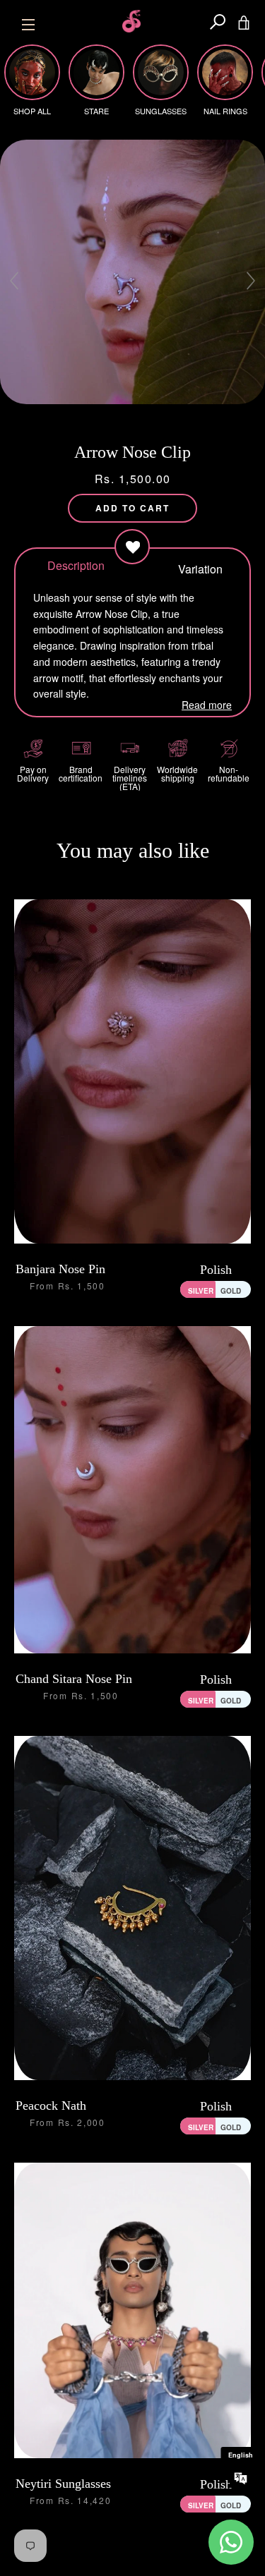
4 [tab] (134, 416)
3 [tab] (121, 416)
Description (70, 565)
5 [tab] (146, 416)
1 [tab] (95, 416)
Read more (207, 705)
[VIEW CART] (244, 21)
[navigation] (28, 21)
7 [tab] (172, 416)
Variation (194, 568)
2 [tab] (108, 416)
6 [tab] (159, 416)
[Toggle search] (218, 21)
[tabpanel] (132, 272)
